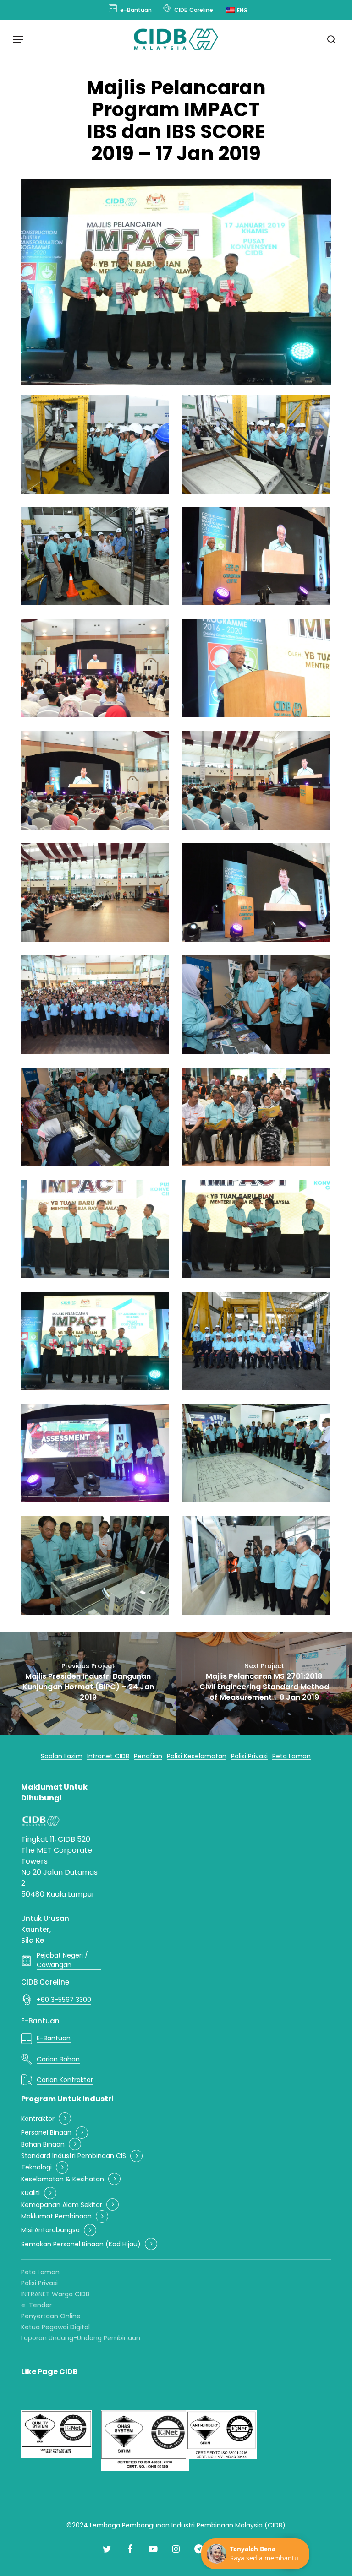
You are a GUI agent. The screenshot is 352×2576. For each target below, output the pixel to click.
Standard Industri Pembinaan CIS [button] (74, 2156)
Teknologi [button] (36, 2167)
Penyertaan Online (51, 2316)
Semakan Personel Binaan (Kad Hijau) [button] (81, 2244)
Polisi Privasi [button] (249, 1756)
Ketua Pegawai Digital (55, 2327)
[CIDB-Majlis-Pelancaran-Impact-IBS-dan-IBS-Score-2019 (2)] (256, 444)
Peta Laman (40, 2272)
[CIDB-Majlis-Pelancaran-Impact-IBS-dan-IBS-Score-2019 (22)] (256, 1565)
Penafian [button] (148, 1756)
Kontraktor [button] (38, 2119)
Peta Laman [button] (291, 1756)
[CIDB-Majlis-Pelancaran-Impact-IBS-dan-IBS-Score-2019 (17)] (95, 1341)
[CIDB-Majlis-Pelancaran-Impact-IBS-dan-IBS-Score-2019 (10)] (256, 892)
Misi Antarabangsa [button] (50, 2230)
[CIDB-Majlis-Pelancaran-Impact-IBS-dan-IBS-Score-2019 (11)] (95, 1005)
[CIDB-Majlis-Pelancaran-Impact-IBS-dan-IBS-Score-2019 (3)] (95, 556)
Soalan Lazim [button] (62, 1756)
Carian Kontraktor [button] (65, 2080)
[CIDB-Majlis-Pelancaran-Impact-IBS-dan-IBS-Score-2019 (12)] (256, 1005)
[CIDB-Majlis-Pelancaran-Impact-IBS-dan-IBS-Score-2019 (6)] (256, 668)
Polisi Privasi (39, 2283)
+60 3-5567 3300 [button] (64, 2000)
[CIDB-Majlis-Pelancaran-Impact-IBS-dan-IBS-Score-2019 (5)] (95, 668)
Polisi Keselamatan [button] (197, 1756)
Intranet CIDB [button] (108, 1756)
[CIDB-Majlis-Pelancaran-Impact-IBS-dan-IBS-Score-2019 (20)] (256, 1453)
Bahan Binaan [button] (43, 2145)
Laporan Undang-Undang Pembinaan (81, 2338)
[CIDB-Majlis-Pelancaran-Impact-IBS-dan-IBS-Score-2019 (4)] (256, 556)
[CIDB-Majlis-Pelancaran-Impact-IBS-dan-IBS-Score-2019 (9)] (95, 892)
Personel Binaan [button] (46, 2133)
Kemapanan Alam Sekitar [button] (62, 2205)
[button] (18, 39)
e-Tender (36, 2305)
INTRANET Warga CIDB (55, 2294)
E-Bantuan (40, 2021)
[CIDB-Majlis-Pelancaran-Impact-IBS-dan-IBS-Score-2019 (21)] (95, 1565)
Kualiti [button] (30, 2193)
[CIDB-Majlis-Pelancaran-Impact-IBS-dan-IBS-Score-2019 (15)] (95, 1229)
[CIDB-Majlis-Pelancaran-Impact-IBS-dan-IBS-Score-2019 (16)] (256, 1229)
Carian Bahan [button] (58, 2059)
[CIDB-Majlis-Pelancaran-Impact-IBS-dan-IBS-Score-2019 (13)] (95, 1117)
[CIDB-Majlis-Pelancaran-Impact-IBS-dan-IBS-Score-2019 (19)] (95, 1453)
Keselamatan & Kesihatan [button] (63, 2179)
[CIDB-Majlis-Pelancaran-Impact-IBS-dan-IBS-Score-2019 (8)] (256, 780)
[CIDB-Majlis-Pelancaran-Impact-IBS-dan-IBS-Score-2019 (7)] (95, 780)
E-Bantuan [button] (54, 2038)
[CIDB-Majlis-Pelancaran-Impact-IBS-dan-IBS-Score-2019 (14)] (256, 1117)
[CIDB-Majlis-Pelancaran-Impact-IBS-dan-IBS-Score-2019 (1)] (95, 444)
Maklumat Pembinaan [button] (56, 2216)
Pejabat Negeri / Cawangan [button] (62, 1960)
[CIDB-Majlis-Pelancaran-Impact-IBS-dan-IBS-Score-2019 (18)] (256, 1341)
